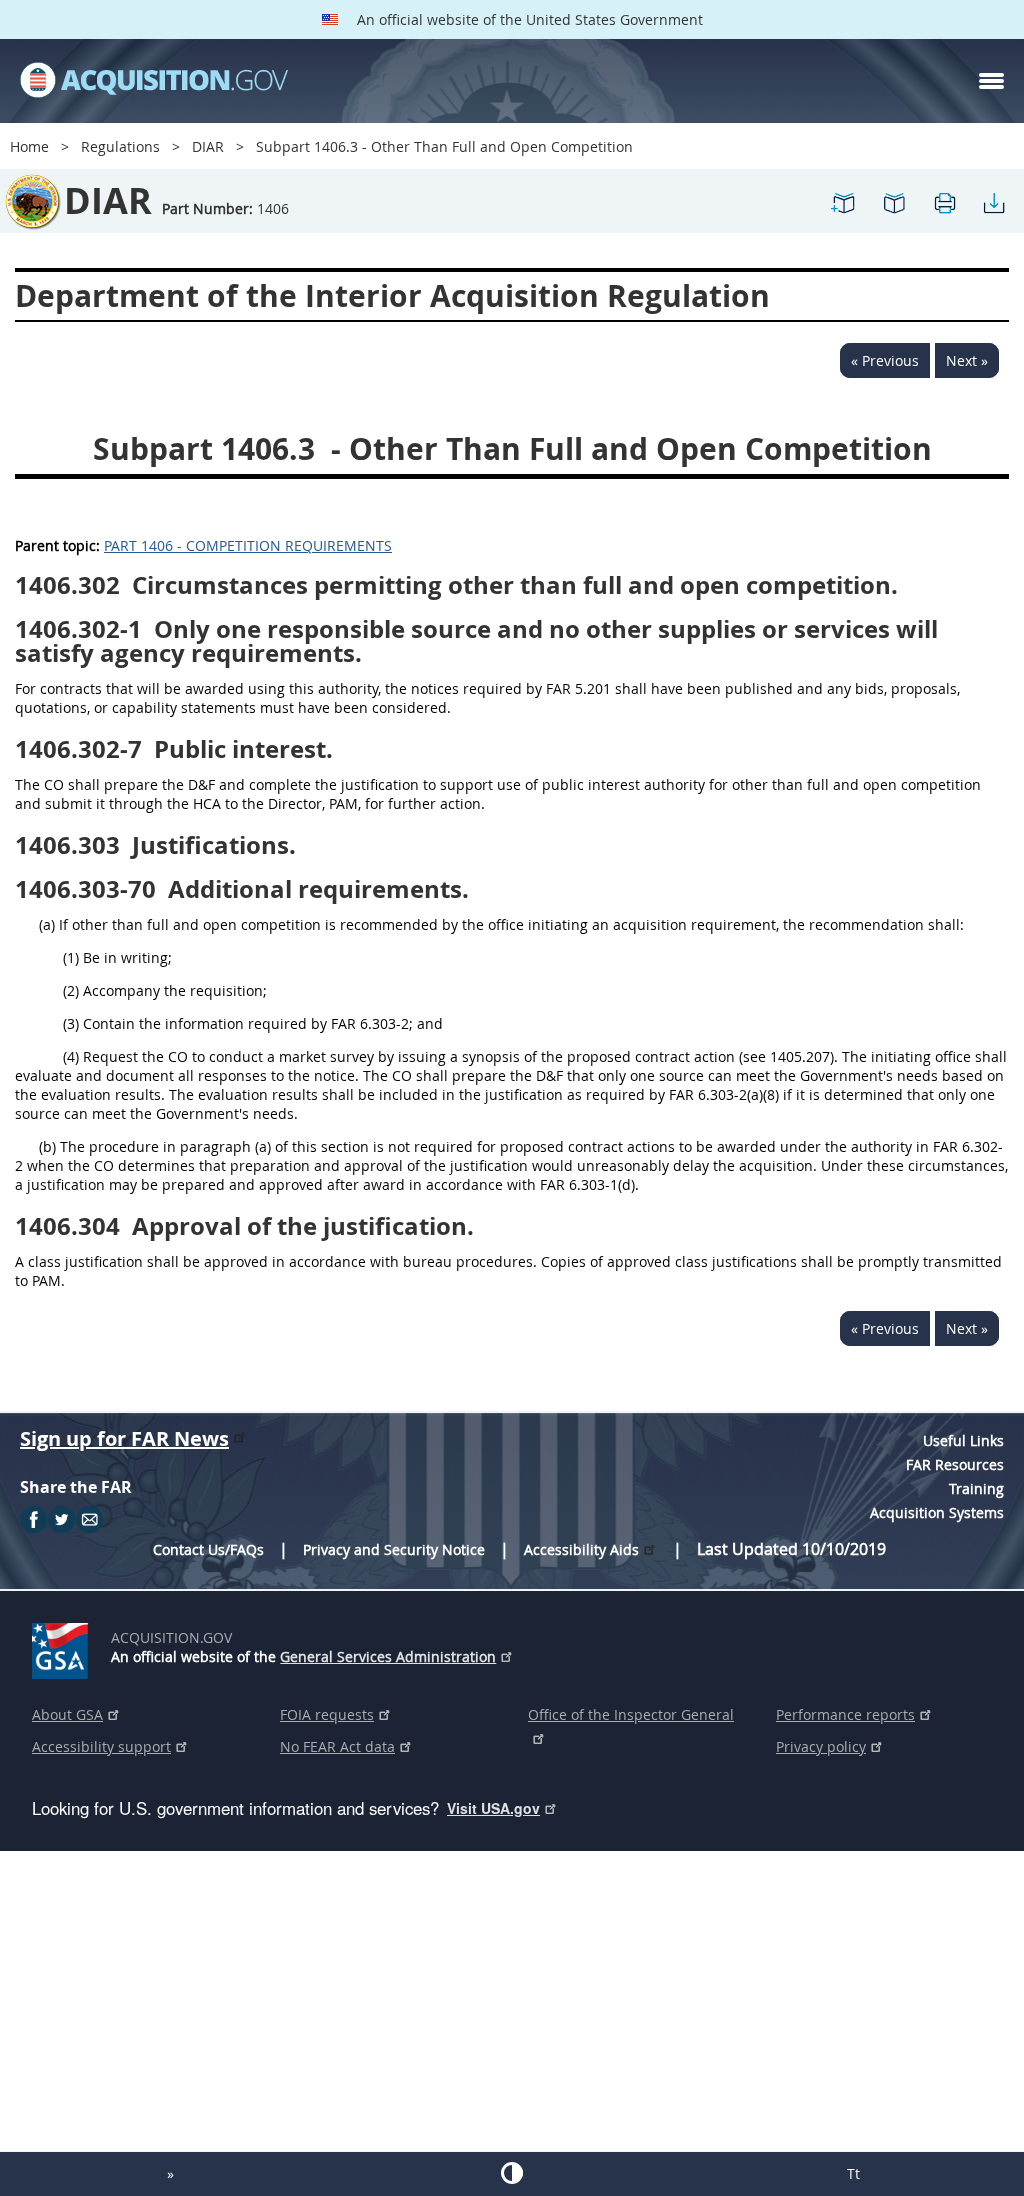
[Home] (154, 81)
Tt (853, 2173)
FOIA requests (327, 1714)
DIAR (208, 146)
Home (29, 146)
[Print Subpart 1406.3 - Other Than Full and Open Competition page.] (944, 211)
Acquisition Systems (937, 1512)
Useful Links (963, 1440)
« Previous (885, 360)
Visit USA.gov (493, 1808)
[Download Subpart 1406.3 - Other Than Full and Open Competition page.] (994, 211)
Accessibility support (101, 1746)
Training (976, 1488)
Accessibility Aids (581, 1549)
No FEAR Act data (337, 1746)
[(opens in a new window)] (63, 1647)
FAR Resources (955, 1464)
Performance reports (845, 1714)
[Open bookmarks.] (894, 211)
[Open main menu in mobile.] (991, 81)
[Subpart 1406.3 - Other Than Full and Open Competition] (844, 211)
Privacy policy (821, 1746)
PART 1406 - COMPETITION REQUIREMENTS (248, 545)
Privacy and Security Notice (394, 1549)
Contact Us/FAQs (208, 1549)
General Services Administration (388, 1656)
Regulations (120, 146)
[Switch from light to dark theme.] (511, 2173)
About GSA (67, 1714)
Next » (967, 360)
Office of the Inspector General (631, 1714)
